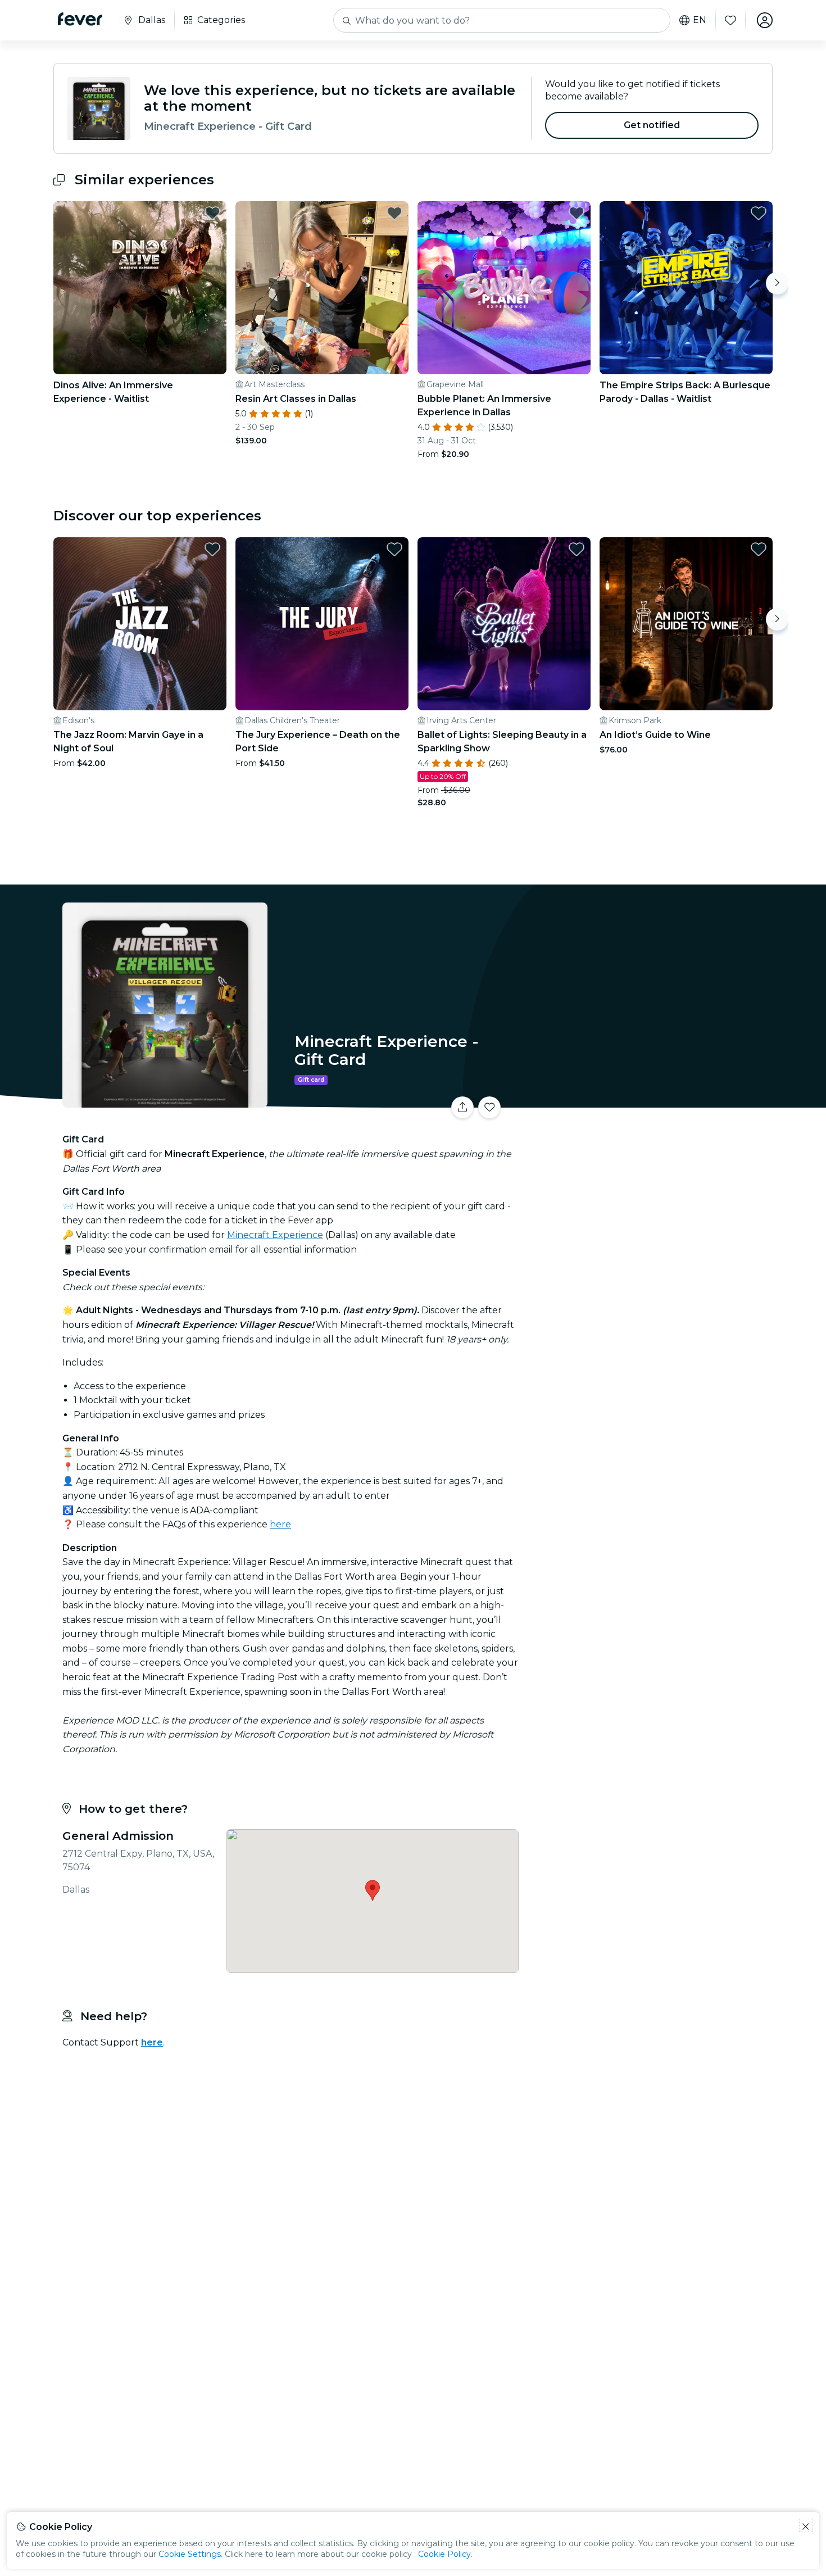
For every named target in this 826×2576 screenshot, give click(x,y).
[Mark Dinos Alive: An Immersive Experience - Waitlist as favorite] (212, 213)
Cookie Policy (444, 2554)
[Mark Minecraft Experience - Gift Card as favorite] (489, 1108)
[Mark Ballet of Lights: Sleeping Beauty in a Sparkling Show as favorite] (577, 549)
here (280, 1524)
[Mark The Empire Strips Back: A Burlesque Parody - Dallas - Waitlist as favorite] (759, 213)
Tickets (648, 1101)
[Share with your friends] (462, 1108)
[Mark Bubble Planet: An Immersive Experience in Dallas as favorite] (577, 213)
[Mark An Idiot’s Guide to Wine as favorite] (759, 549)
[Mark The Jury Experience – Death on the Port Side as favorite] (394, 549)
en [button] (700, 20)
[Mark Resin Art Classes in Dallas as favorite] (394, 213)
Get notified (652, 125)
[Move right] (777, 283)
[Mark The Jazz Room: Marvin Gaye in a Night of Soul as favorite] (212, 549)
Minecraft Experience (275, 1235)
